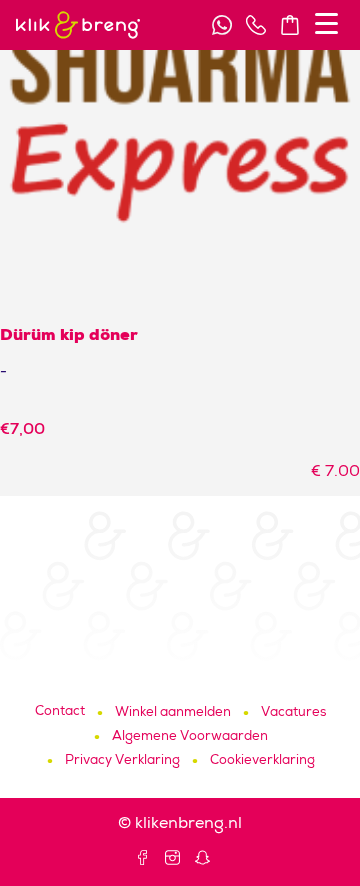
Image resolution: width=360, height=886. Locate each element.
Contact (60, 712)
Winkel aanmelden (173, 713)
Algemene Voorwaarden (190, 737)
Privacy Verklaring (122, 761)
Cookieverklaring (262, 761)
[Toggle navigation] (326, 23)
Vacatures (293, 713)
